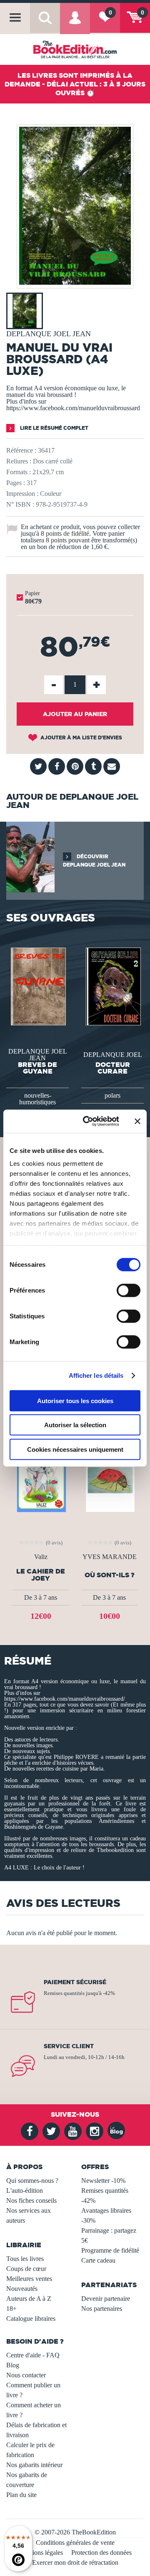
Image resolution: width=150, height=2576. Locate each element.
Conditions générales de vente (75, 2543)
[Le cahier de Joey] (41, 1477)
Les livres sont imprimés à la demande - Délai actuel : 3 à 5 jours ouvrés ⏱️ (75, 84)
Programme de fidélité (110, 2250)
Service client (69, 2046)
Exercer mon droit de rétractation (75, 2562)
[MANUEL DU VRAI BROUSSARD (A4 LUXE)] (75, 282)
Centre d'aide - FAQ (33, 2355)
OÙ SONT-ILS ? (110, 1575)
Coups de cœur (26, 2269)
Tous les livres (25, 2259)
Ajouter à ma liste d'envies (81, 738)
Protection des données (101, 2553)
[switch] (129, 1290)
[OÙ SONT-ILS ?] (109, 1477)
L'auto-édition (25, 2191)
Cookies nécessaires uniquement (75, 1449)
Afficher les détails (96, 1375)
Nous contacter (26, 2375)
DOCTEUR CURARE (113, 1068)
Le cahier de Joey (41, 1575)
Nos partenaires (102, 2309)
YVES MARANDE (110, 1557)
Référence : (21, 450)
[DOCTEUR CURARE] (113, 986)
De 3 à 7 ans (41, 1597)
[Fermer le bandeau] (137, 1121)
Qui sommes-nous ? (32, 2181)
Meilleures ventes (29, 2279)
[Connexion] (75, 23)
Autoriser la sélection (75, 1425)
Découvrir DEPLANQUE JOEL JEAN (94, 861)
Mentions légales (41, 2553)
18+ (11, 2309)
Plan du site (21, 2495)
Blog (13, 2365)
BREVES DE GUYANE (37, 1068)
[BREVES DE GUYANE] (38, 986)
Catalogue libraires (31, 2319)
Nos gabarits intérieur (34, 2465)
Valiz (41, 1557)
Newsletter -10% (103, 2181)
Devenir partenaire (106, 2299)
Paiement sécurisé (75, 1982)
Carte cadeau (98, 2260)
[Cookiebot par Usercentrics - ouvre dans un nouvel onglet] (88, 1121)
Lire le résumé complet (54, 428)
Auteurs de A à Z (29, 2299)
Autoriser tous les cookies (75, 1400)
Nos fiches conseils (31, 2200)
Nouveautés (22, 2289)
